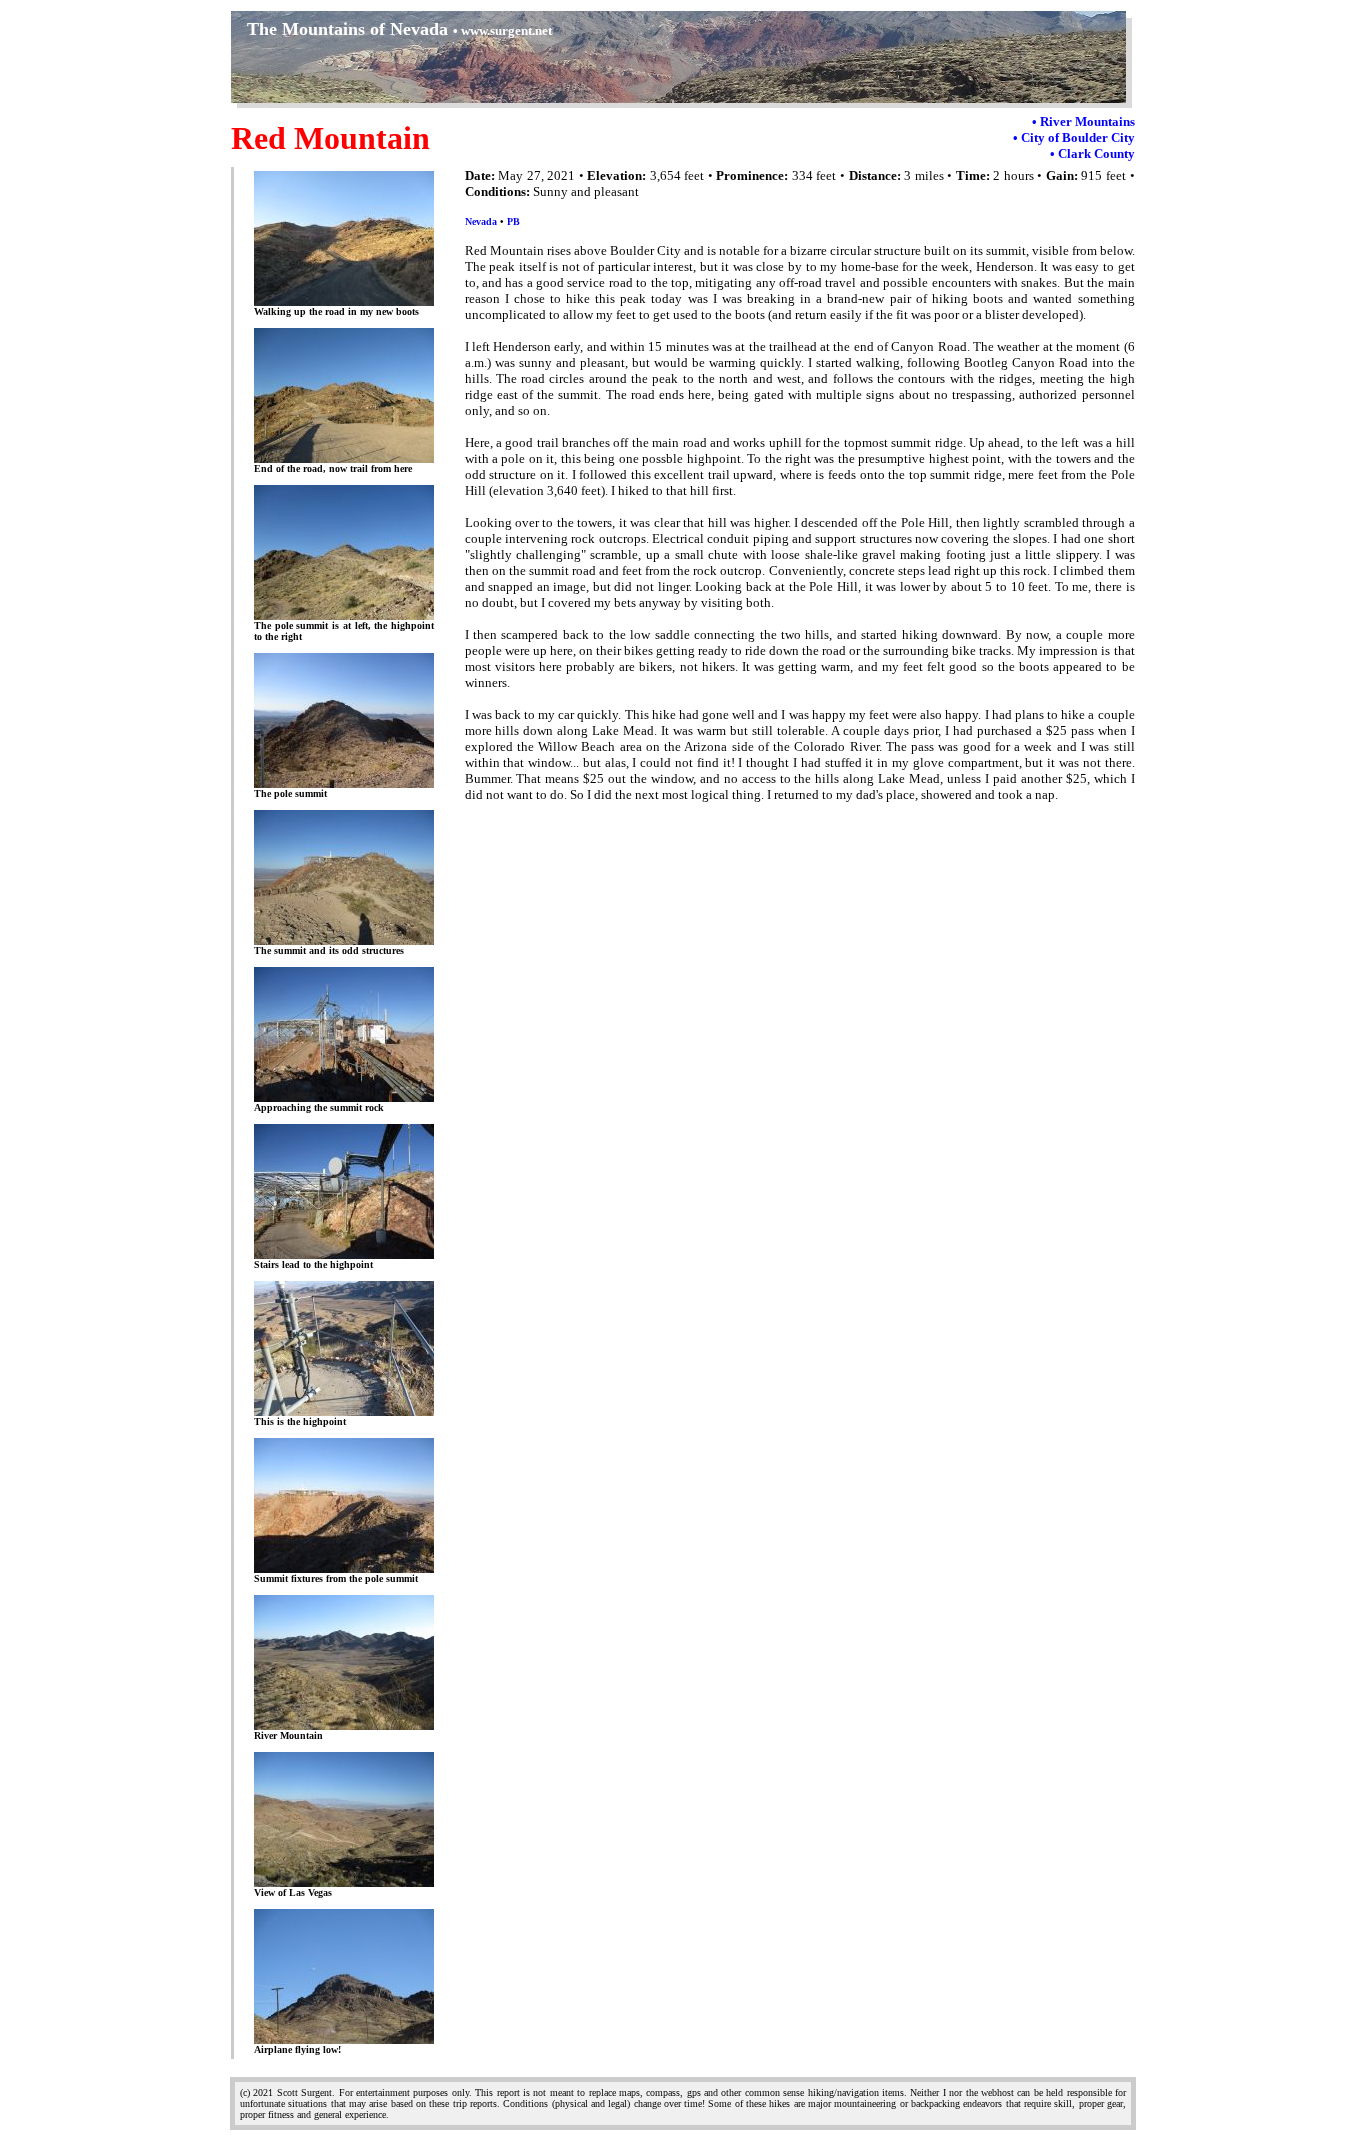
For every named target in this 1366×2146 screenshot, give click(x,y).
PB (513, 221)
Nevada (481, 221)
